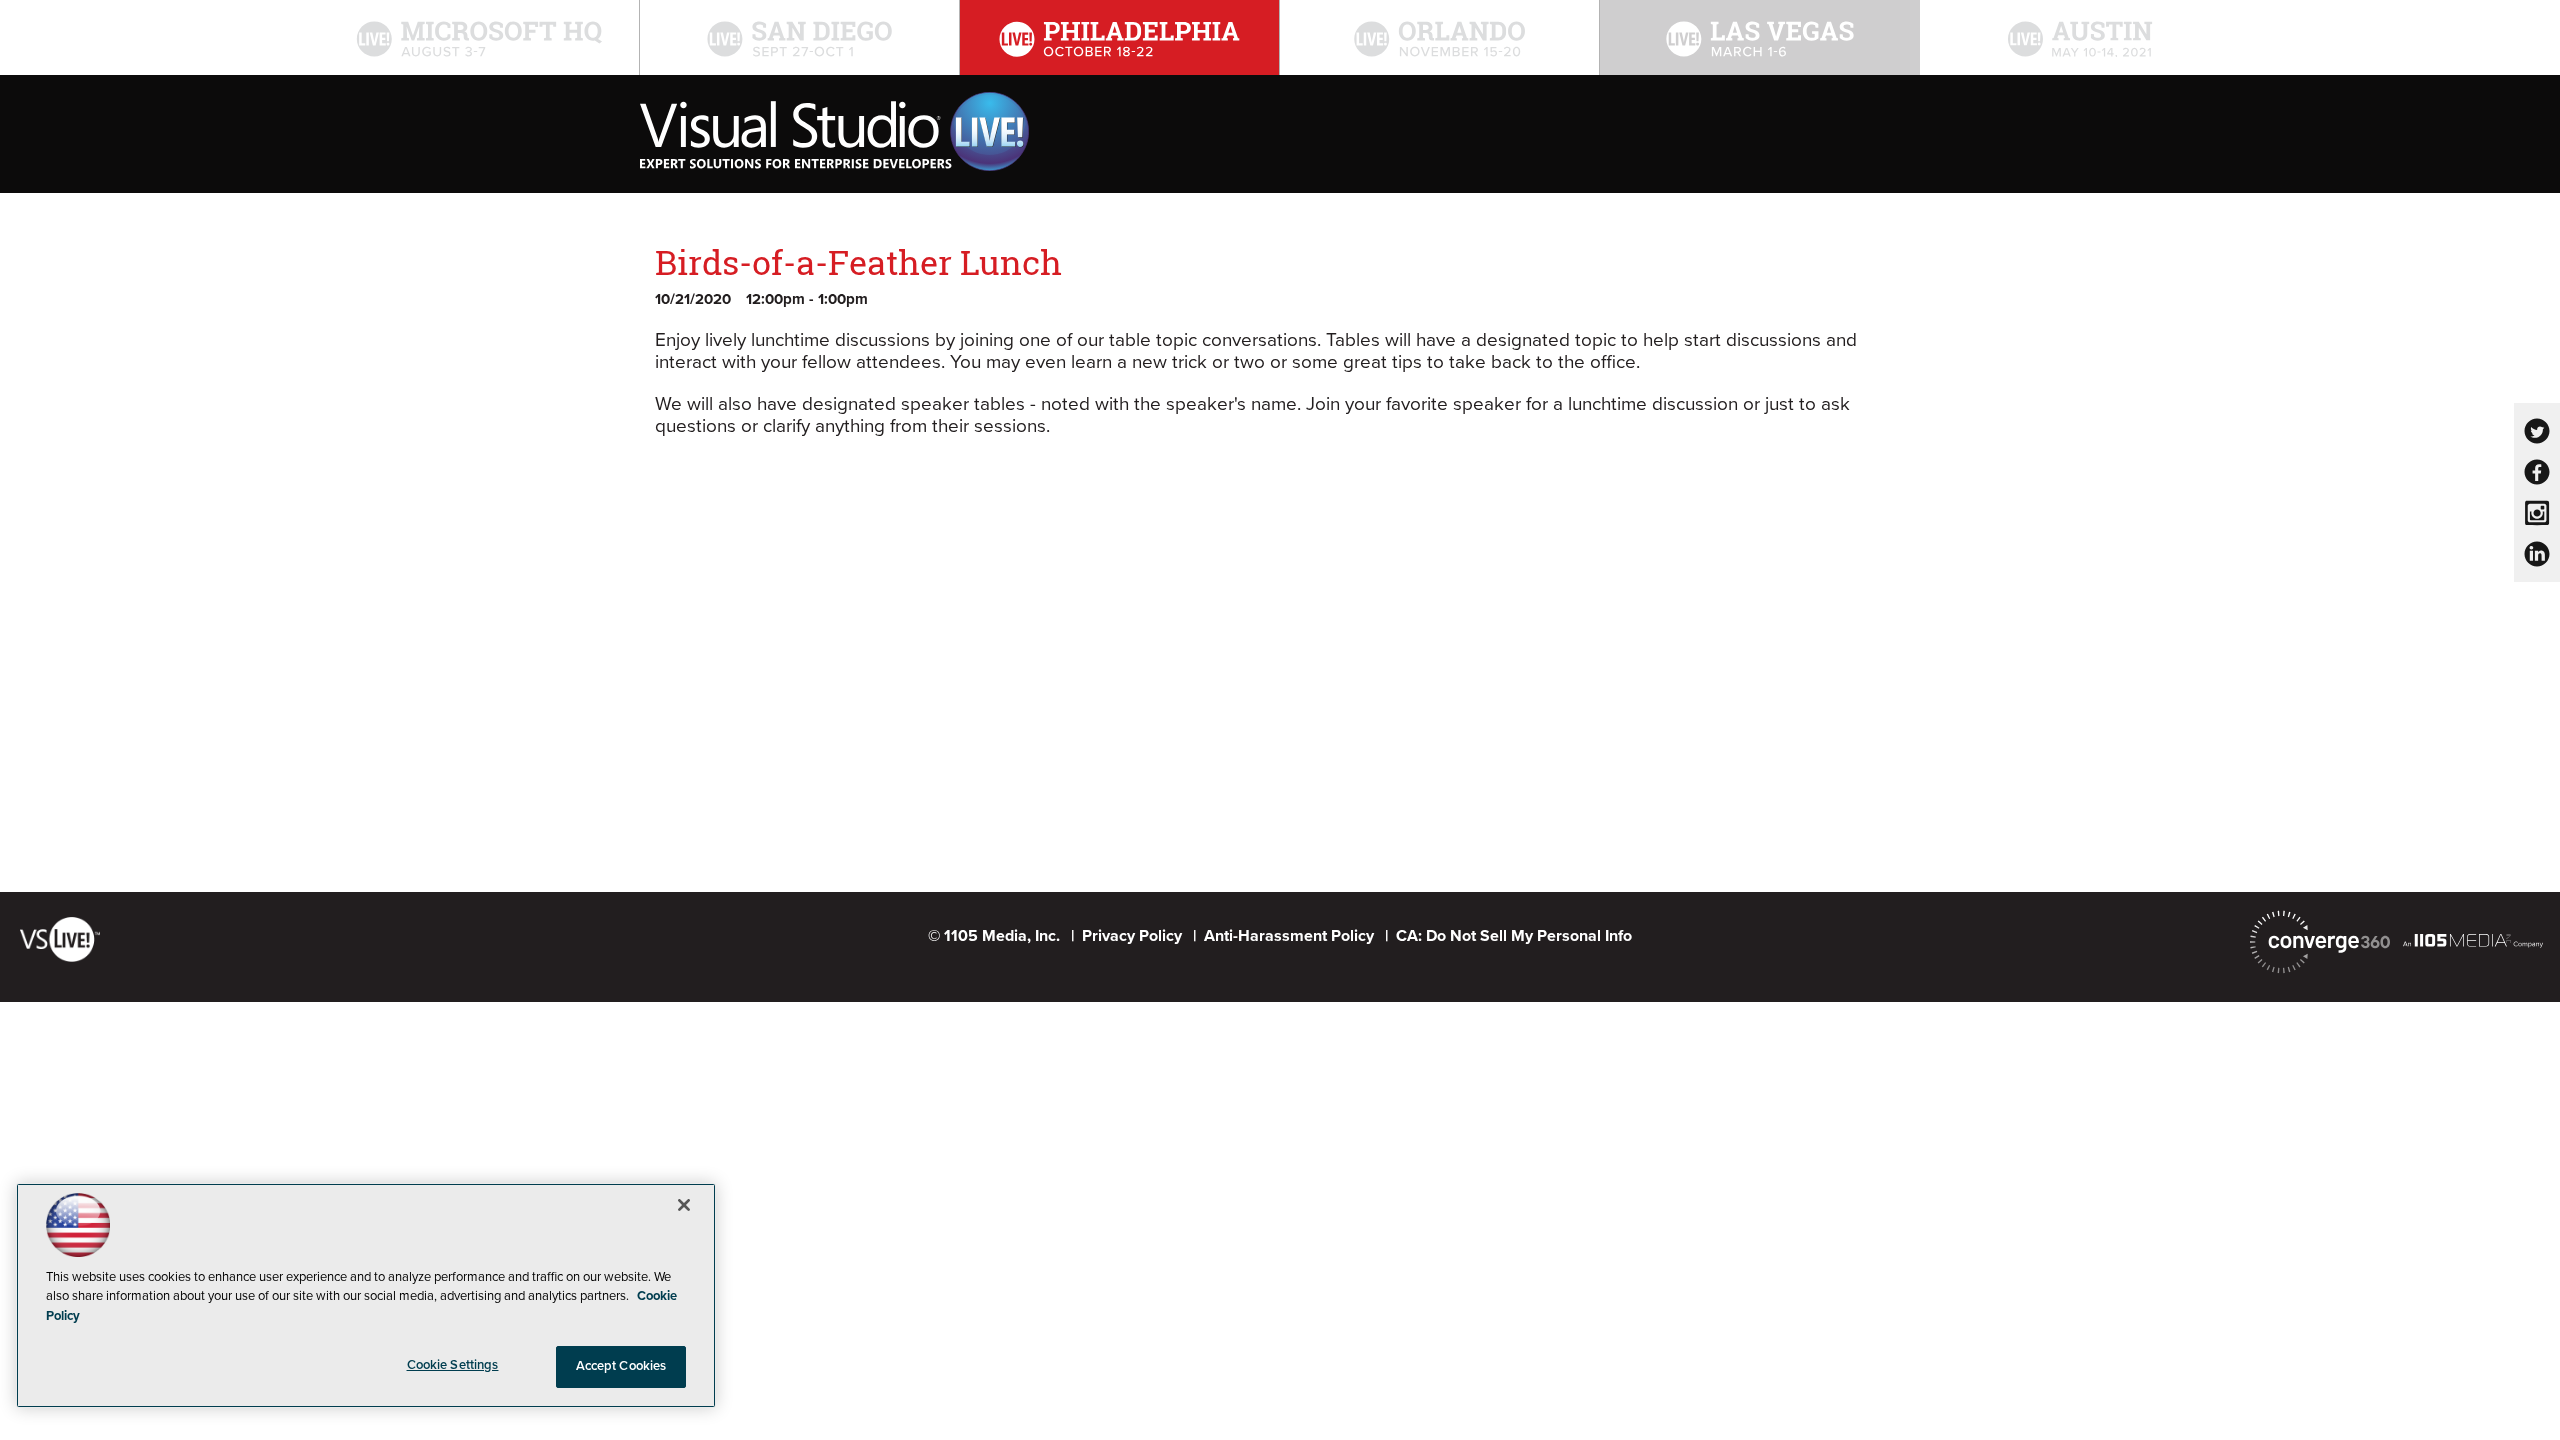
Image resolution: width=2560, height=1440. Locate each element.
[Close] (684, 1205)
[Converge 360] (2320, 942)
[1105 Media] (2473, 940)
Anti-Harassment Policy (1289, 936)
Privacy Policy (1132, 936)
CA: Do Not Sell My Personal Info (1514, 936)
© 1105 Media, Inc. (994, 936)
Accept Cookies (621, 1366)
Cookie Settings (453, 1365)
